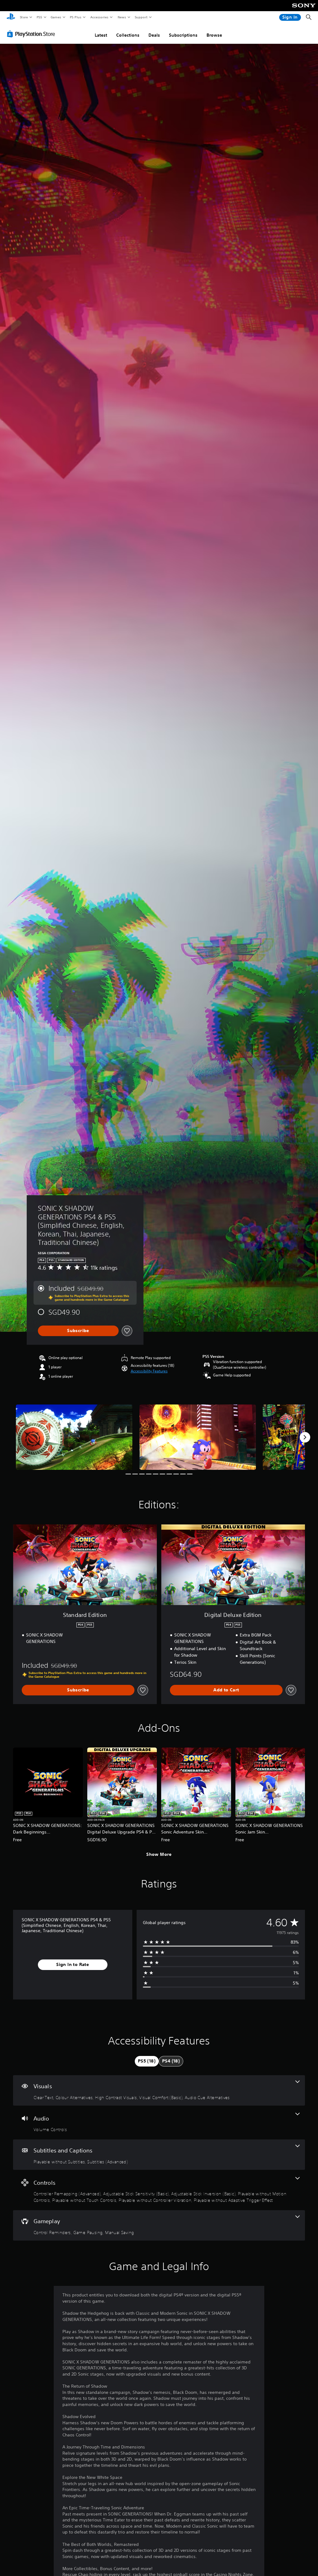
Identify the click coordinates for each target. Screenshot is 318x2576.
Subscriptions (183, 35)
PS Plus (75, 17)
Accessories (99, 17)
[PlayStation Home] (11, 17)
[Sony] (304, 10)
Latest (101, 35)
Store (24, 17)
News (122, 17)
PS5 (39, 17)
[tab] (147, 2061)
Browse (214, 35)
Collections (128, 35)
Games (56, 17)
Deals (154, 35)
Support (141, 17)
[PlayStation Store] (32, 34)
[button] (149, 1371)
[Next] (305, 1437)
